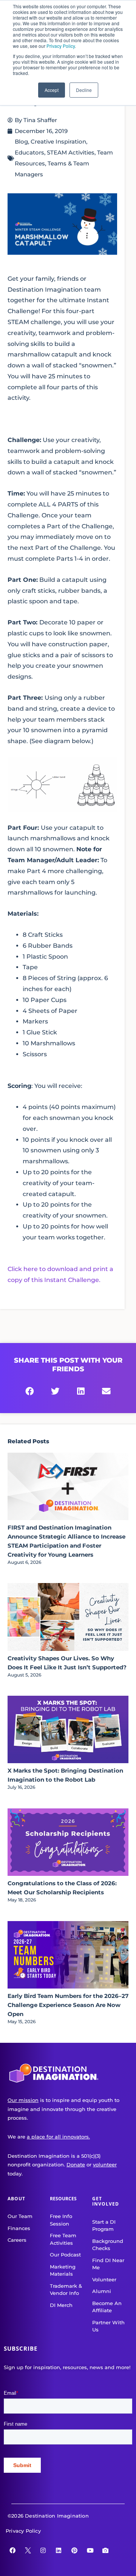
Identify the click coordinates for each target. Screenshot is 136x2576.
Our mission (23, 2100)
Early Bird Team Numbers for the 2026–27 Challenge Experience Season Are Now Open (68, 2005)
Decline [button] (84, 90)
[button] (30, 1392)
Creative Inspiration (58, 141)
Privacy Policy (61, 46)
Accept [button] (52, 90)
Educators (29, 152)
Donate (76, 2165)
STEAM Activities (71, 152)
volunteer (105, 2165)
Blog (21, 141)
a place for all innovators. (58, 2137)
